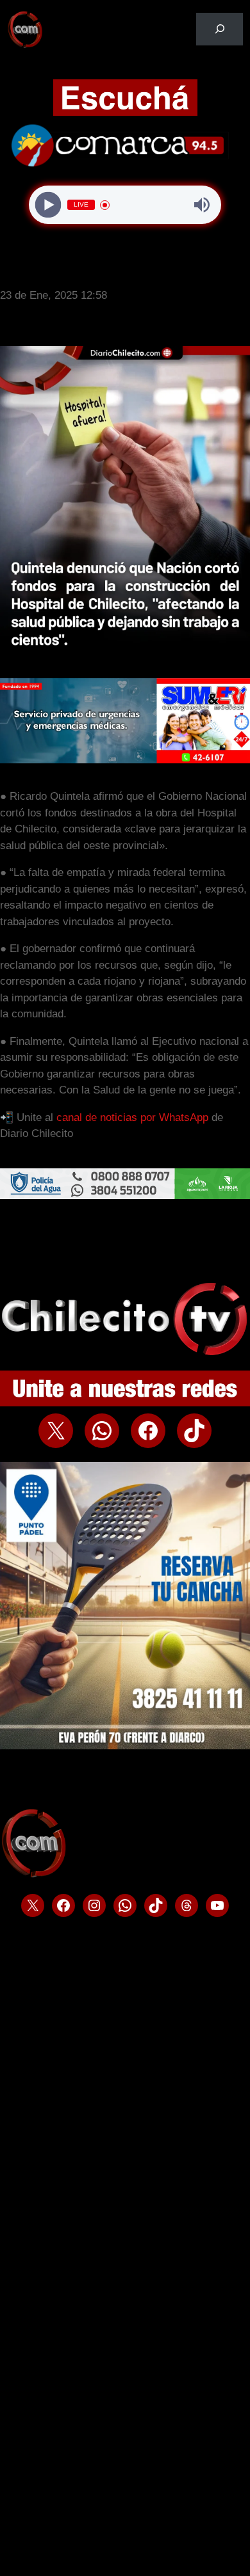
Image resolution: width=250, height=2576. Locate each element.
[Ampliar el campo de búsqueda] (220, 29)
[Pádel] (125, 1746)
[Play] (48, 205)
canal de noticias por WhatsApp (132, 1117)
